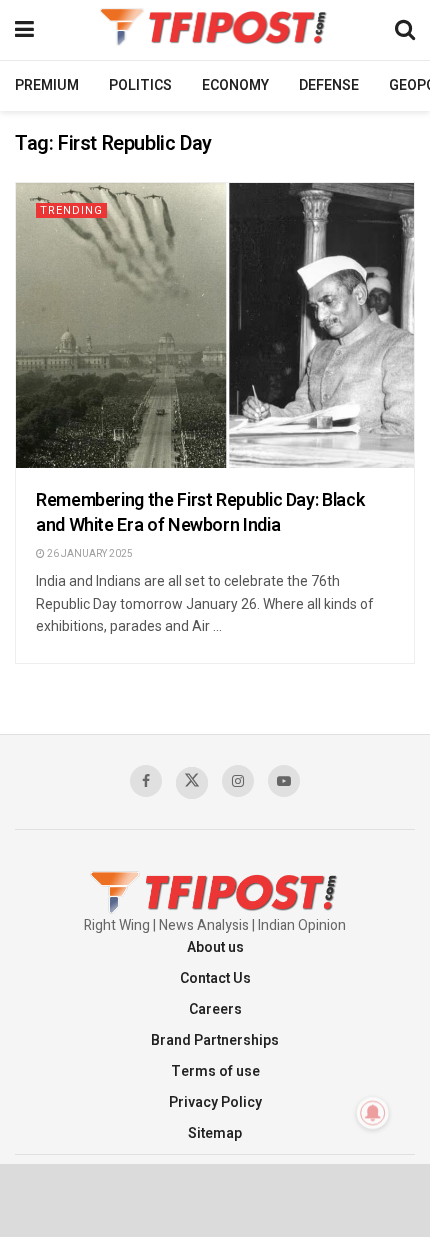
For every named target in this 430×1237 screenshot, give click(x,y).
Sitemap (215, 1133)
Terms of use (215, 1071)
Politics (140, 85)
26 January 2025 (89, 554)
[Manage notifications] (373, 1113)
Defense (329, 85)
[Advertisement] (215, 1199)
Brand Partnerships (215, 1040)
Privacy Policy (215, 1102)
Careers (215, 1009)
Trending (71, 210)
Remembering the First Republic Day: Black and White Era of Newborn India (200, 513)
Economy (235, 85)
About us (215, 947)
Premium (47, 85)
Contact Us (215, 978)
